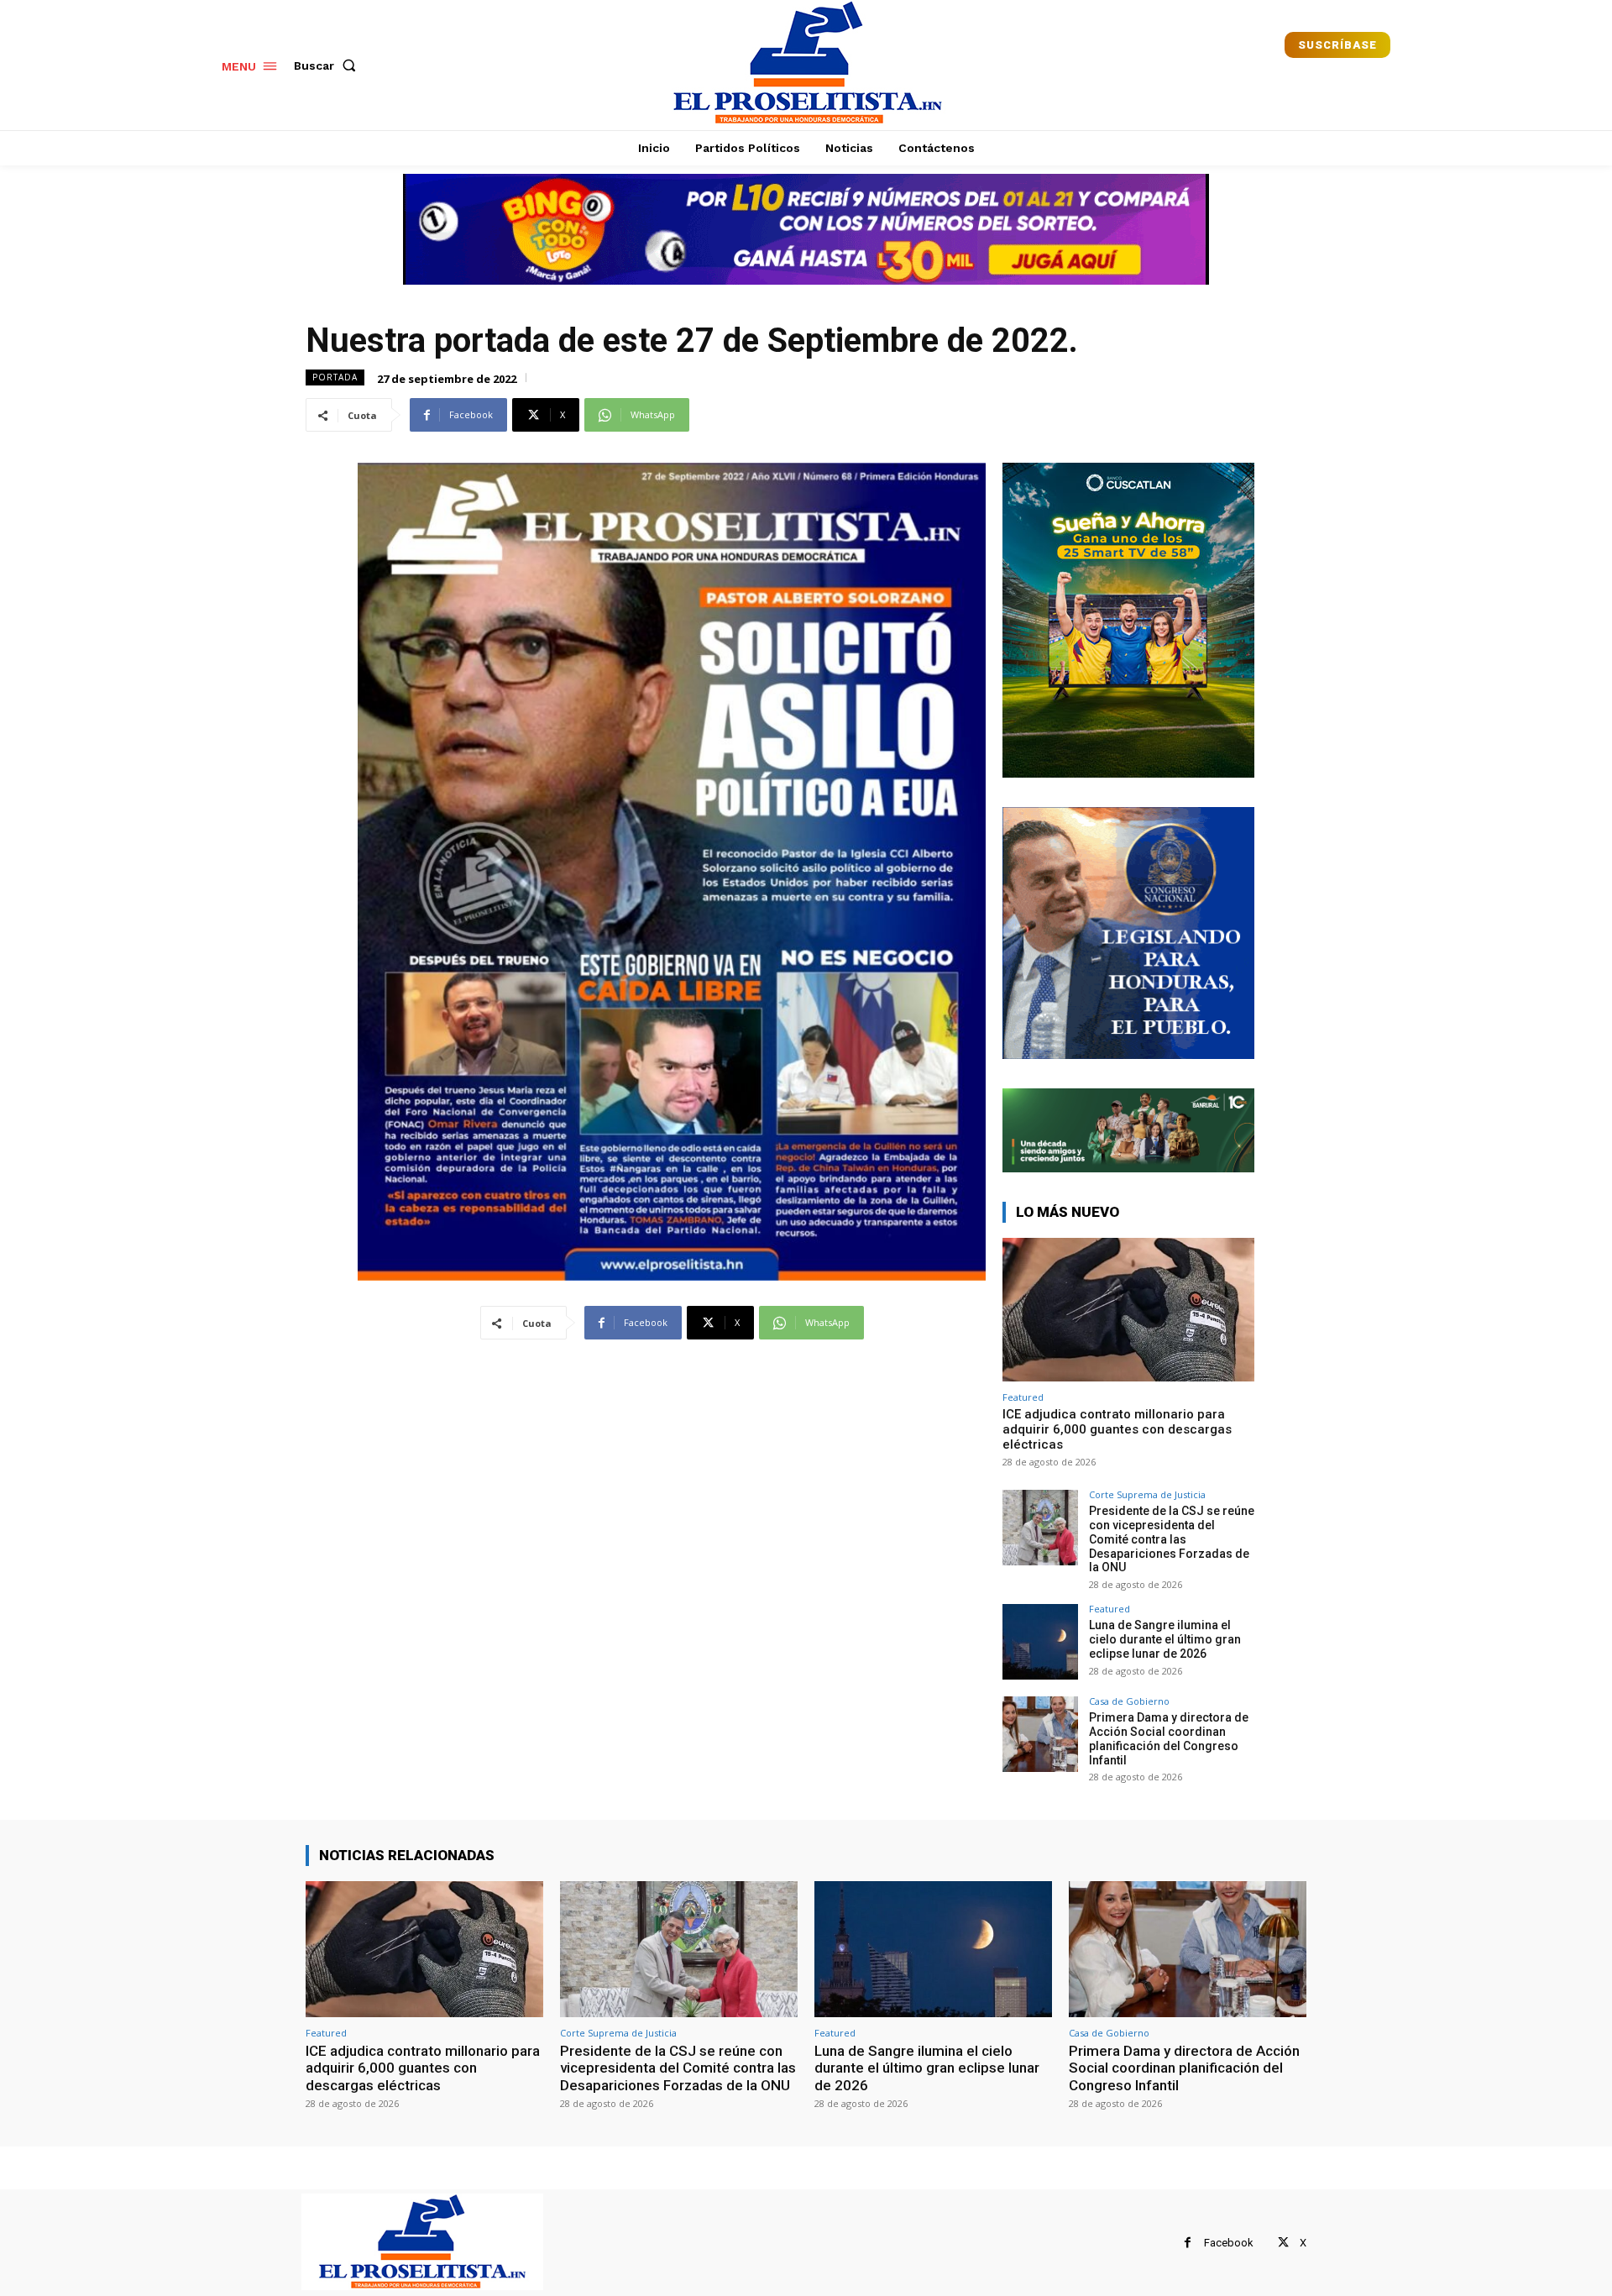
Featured (1023, 1397)
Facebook (1229, 2243)
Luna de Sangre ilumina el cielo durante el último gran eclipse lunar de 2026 (1165, 1639)
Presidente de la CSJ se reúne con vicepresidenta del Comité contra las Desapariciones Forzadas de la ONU (1172, 1539)
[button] (328, 66)
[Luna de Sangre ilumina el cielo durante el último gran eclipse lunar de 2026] (1040, 1642)
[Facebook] (1188, 2243)
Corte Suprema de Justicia (1147, 1494)
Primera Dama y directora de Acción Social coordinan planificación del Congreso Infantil (1169, 1738)
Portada (335, 377)
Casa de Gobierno (1129, 1701)
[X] (1283, 2243)
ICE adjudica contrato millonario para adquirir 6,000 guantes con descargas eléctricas (1117, 1429)
